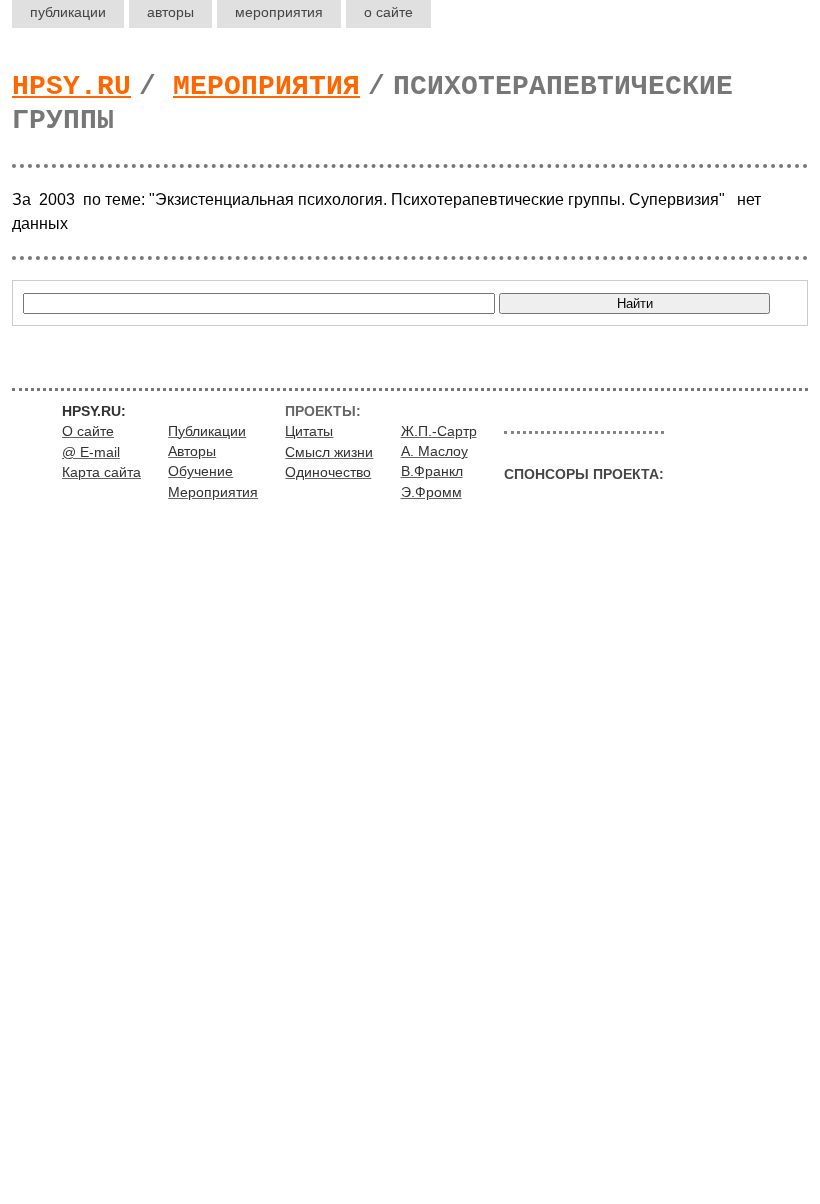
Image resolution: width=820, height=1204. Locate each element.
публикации (68, 12)
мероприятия (279, 12)
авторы (170, 12)
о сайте (388, 12)
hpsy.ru (71, 86)
